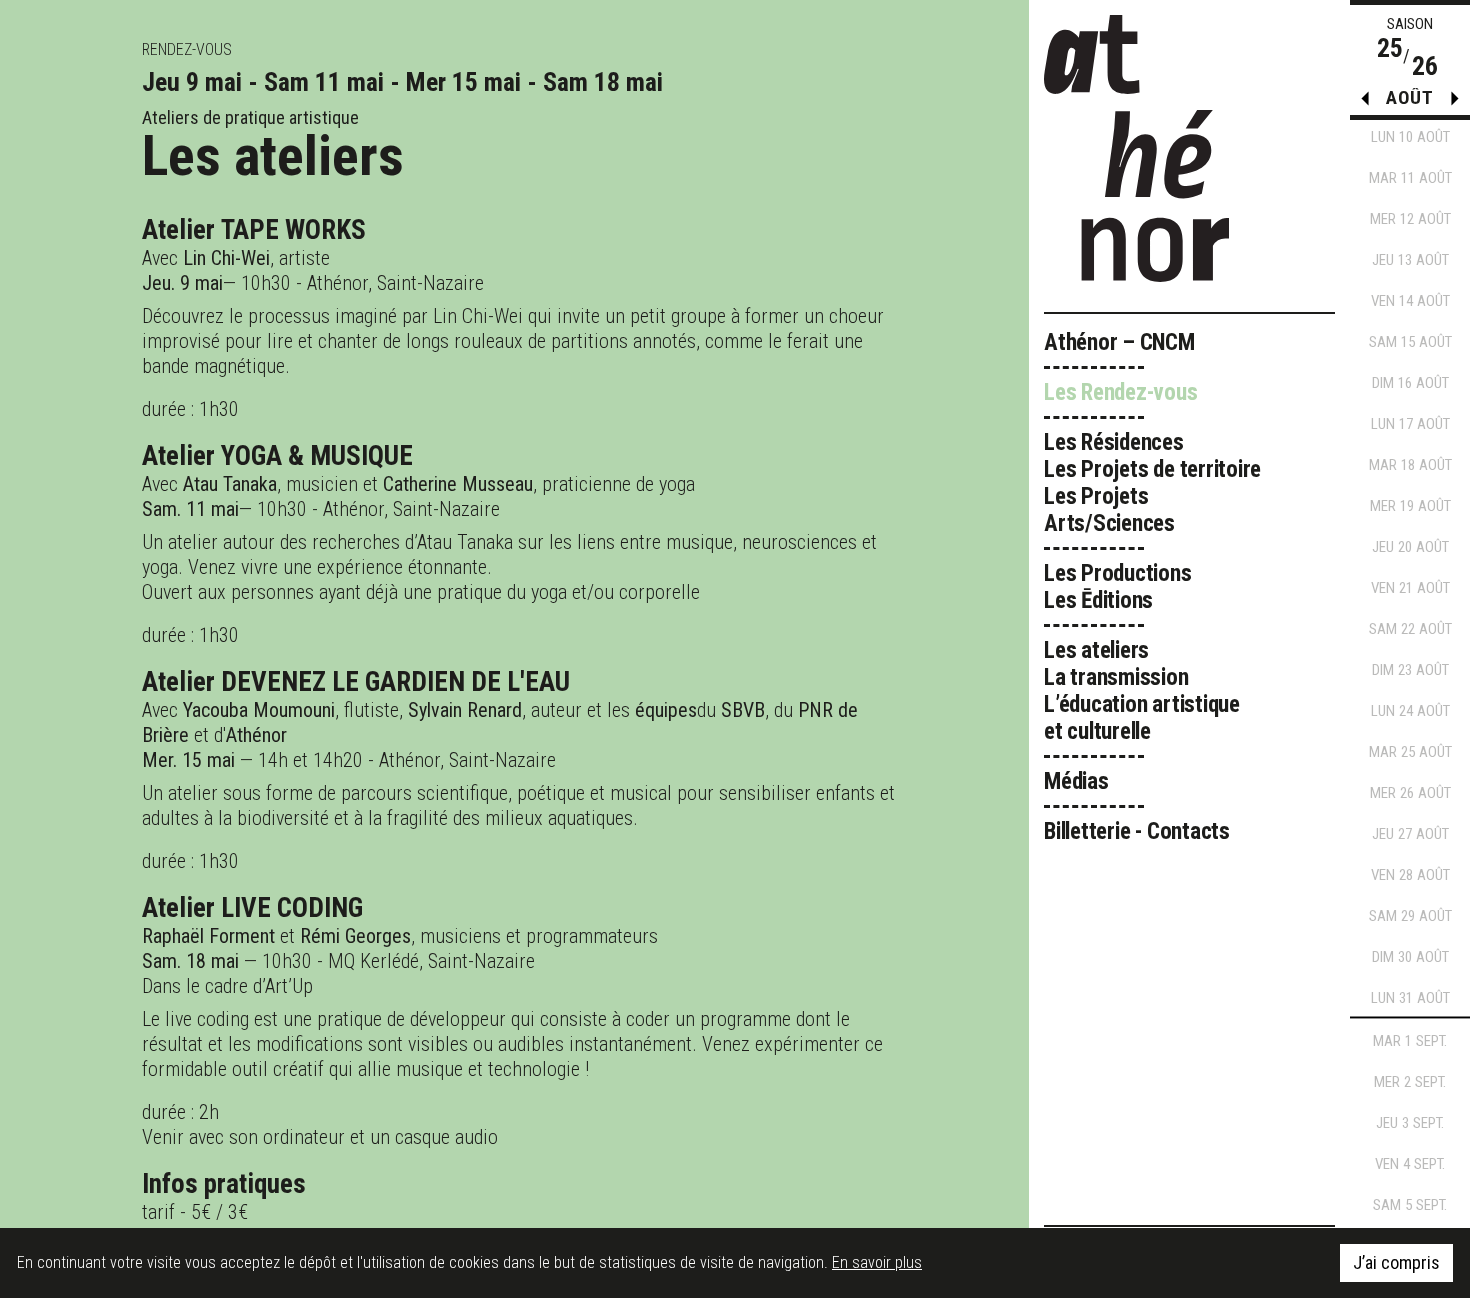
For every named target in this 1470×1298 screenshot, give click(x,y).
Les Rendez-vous (1121, 392)
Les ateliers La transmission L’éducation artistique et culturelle (1142, 691)
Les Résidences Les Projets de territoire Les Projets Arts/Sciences (1152, 483)
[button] (1455, 103)
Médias (1076, 781)
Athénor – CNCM (1119, 342)
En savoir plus (877, 1262)
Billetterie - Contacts (1137, 831)
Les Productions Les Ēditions (1118, 587)
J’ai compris (1396, 1262)
